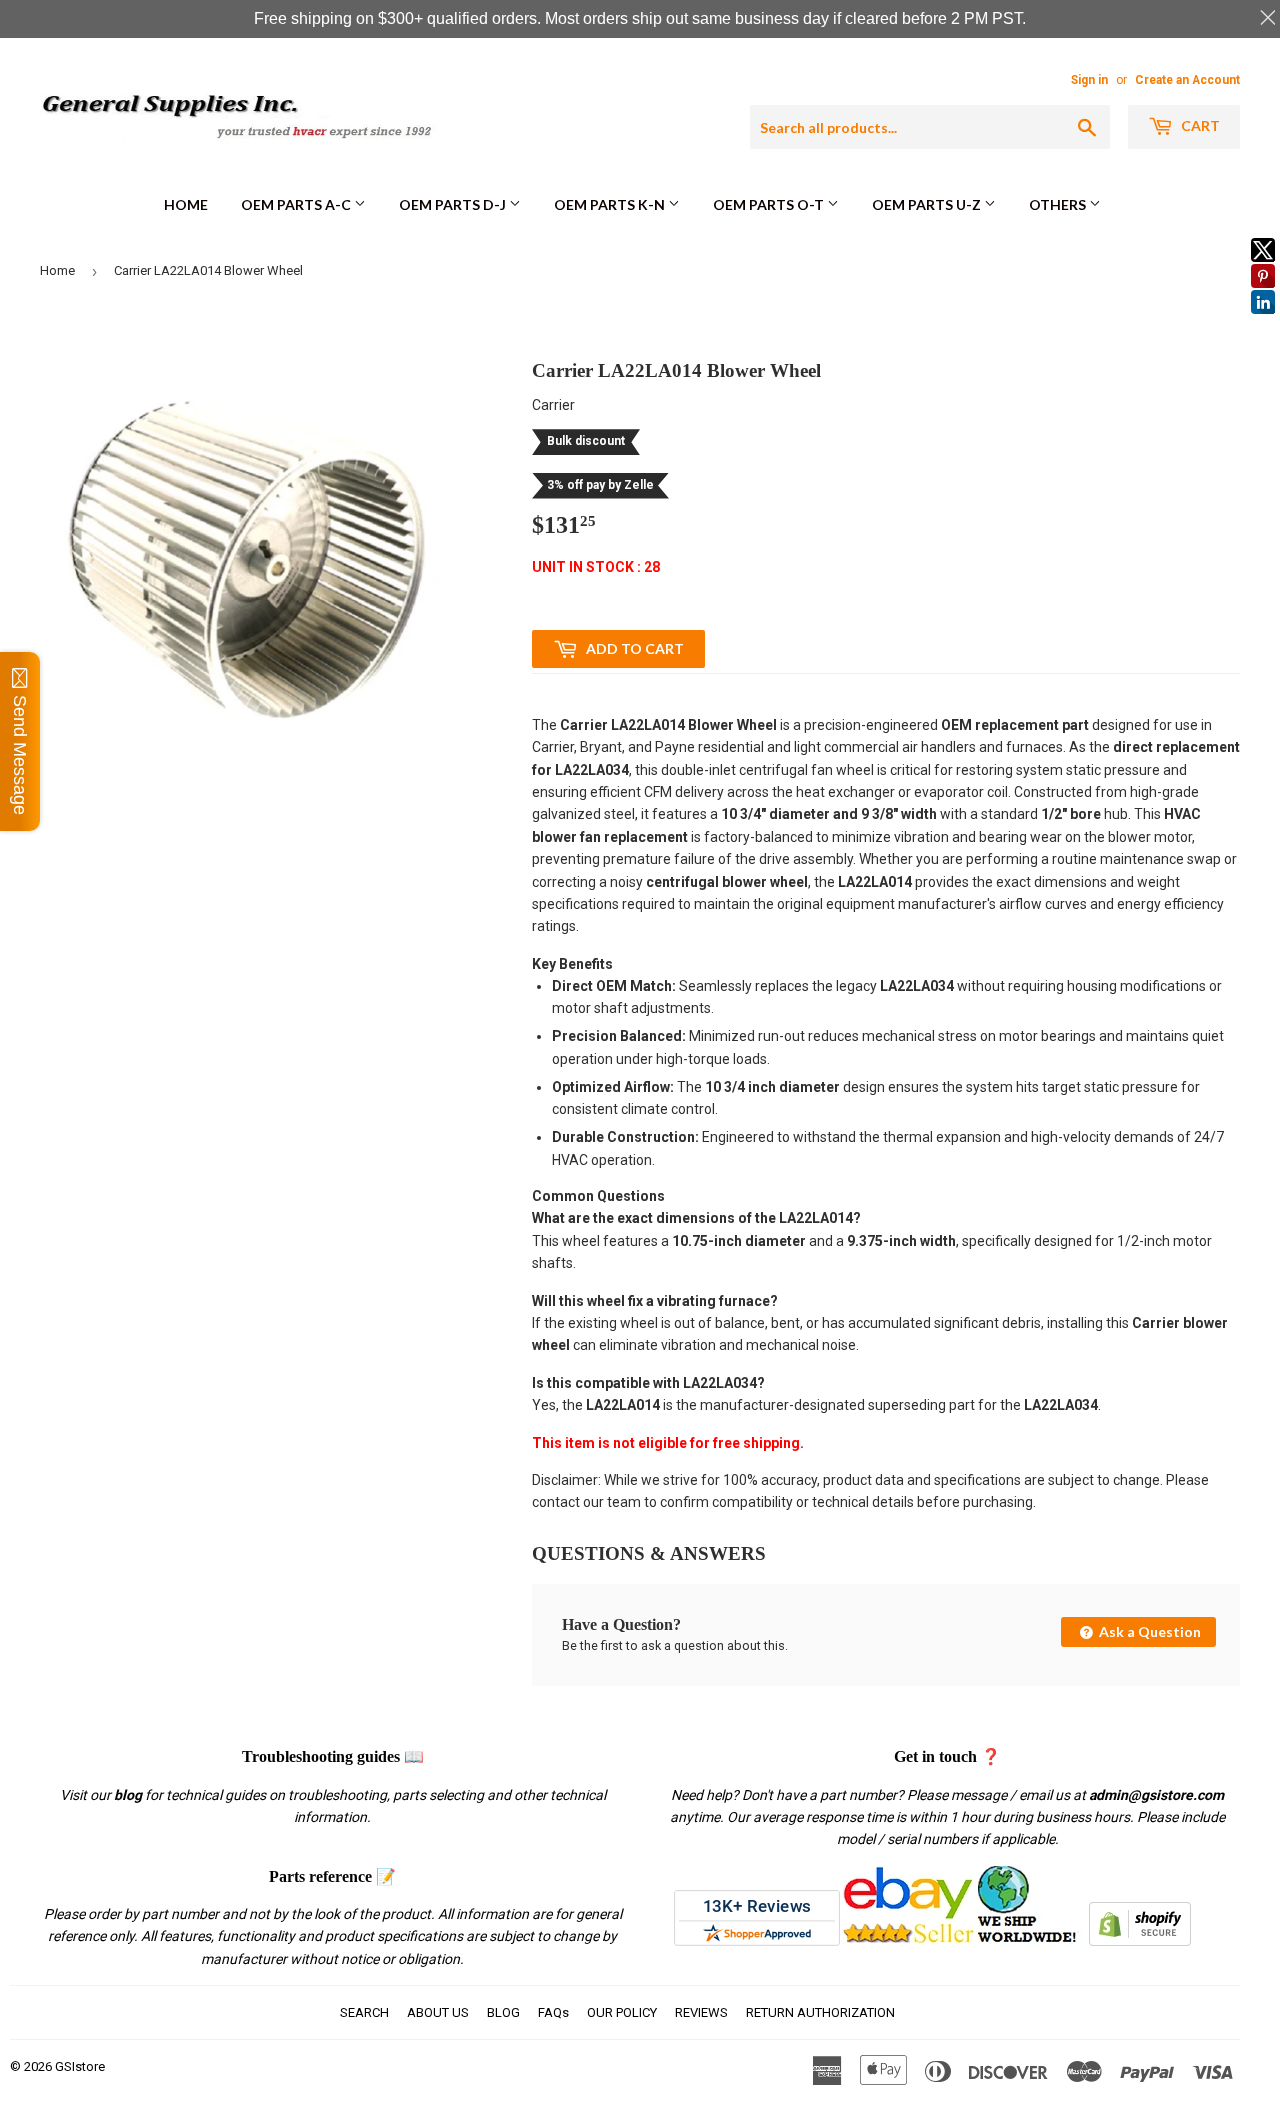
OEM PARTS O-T (770, 204)
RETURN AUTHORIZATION (820, 2012)
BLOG (503, 2012)
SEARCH (364, 2012)
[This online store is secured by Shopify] (1140, 1941)
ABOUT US (438, 2012)
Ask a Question (1148, 1631)
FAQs (553, 2012)
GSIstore (80, 2066)
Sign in (1089, 80)
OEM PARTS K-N (611, 204)
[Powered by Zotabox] (1263, 323)
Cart (1199, 125)
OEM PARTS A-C (297, 204)
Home (186, 204)
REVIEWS (701, 2012)
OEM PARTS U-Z (928, 204)
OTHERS (1059, 204)
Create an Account (1187, 80)
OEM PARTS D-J (454, 204)
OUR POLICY (622, 2012)
